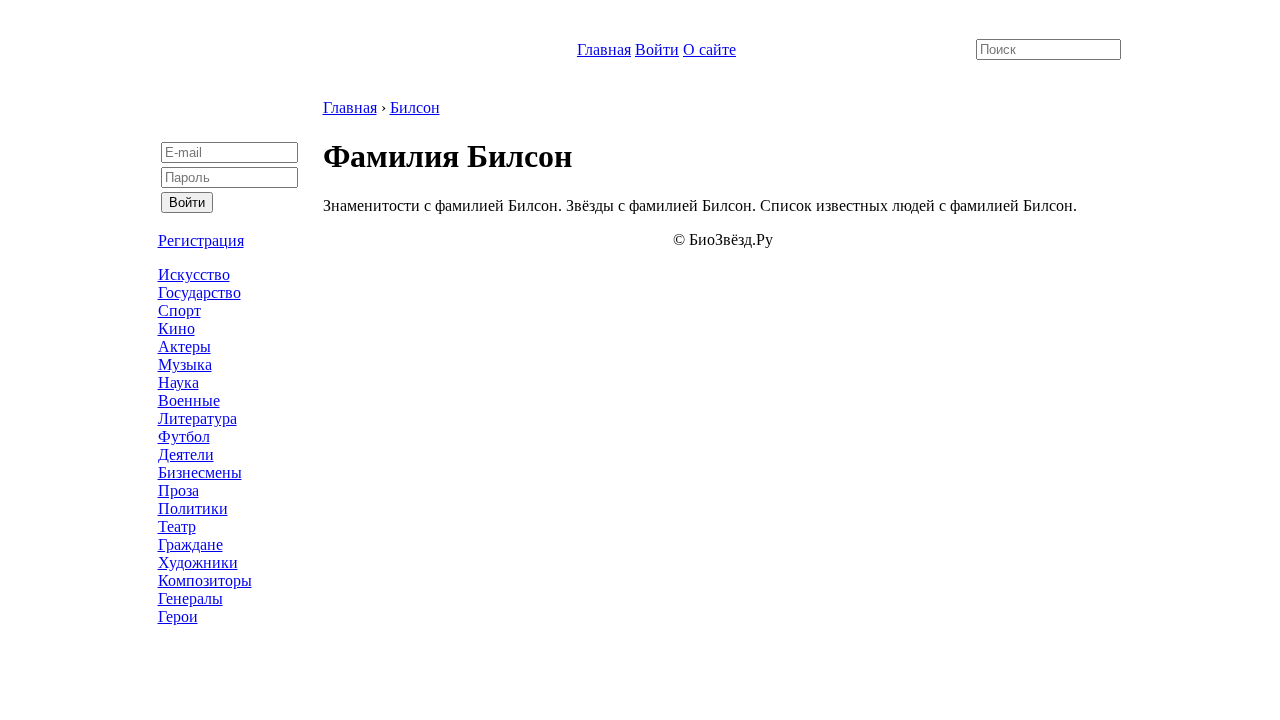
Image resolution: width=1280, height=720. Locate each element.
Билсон (415, 107)
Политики (193, 508)
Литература (197, 418)
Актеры (184, 346)
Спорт (179, 310)
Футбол (184, 436)
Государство (199, 292)
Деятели (186, 454)
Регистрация (201, 240)
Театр (177, 526)
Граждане (190, 544)
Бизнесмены (200, 472)
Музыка (185, 364)
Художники (198, 562)
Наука (178, 382)
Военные (189, 400)
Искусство (194, 274)
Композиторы (205, 580)
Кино (176, 328)
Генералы (190, 598)
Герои (178, 616)
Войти (657, 49)
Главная (604, 49)
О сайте (709, 49)
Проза (178, 490)
